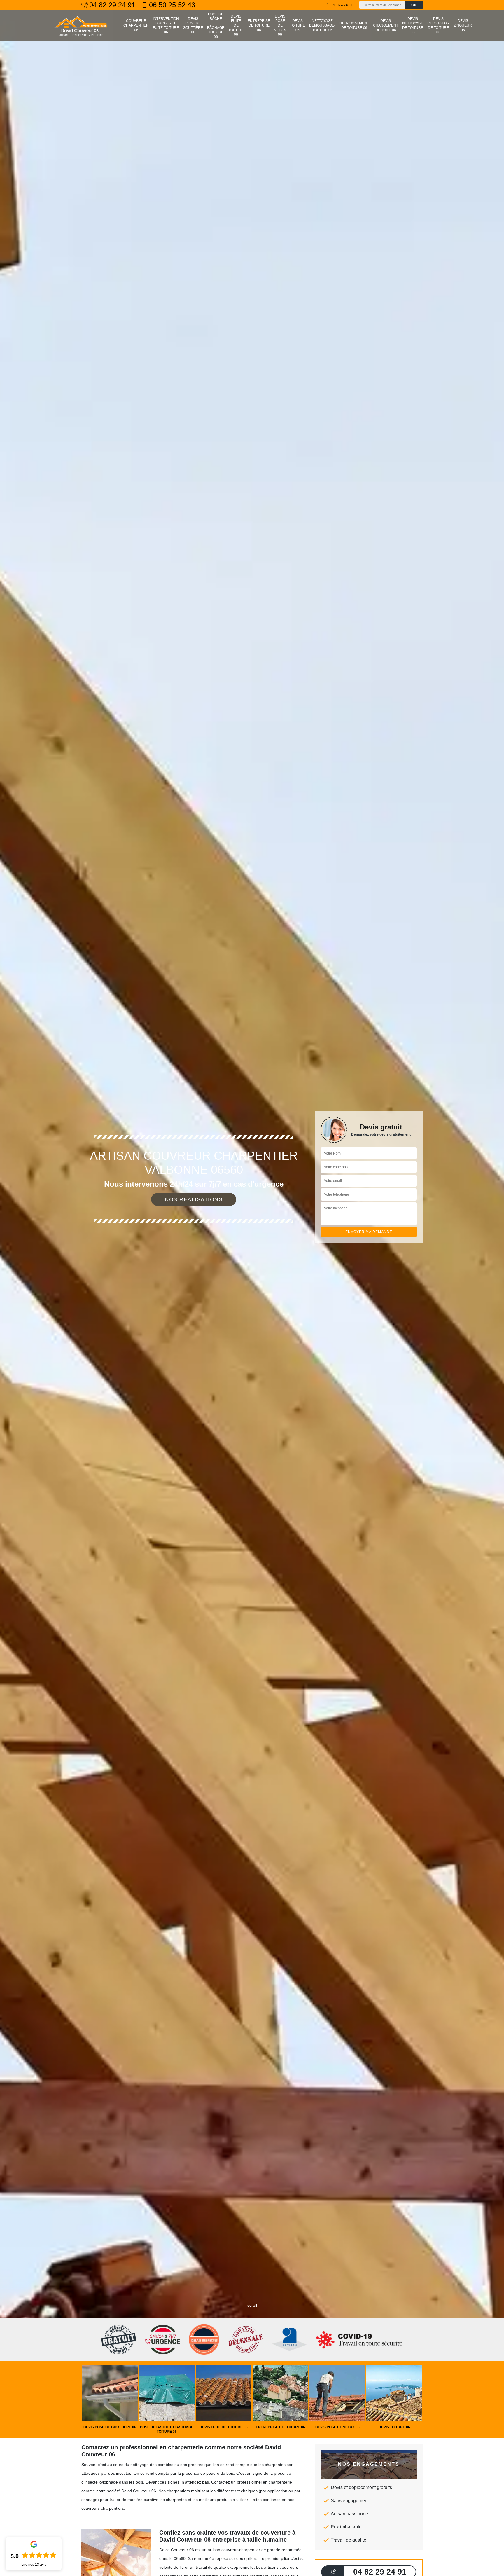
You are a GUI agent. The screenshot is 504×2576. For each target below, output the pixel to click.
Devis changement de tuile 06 (386, 25)
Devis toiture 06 (297, 25)
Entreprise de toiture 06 (259, 25)
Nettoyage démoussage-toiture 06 (322, 25)
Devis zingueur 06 (463, 25)
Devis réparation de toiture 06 (438, 26)
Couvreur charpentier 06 (136, 25)
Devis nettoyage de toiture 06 (413, 26)
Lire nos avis (34, 2565)
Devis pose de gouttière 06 (193, 26)
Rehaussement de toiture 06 (354, 25)
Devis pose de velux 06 (280, 25)
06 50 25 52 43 (172, 5)
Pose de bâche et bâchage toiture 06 (216, 25)
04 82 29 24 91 (112, 5)
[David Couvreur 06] (80, 26)
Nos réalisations (194, 1199)
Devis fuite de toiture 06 (236, 25)
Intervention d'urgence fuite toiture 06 (166, 26)
